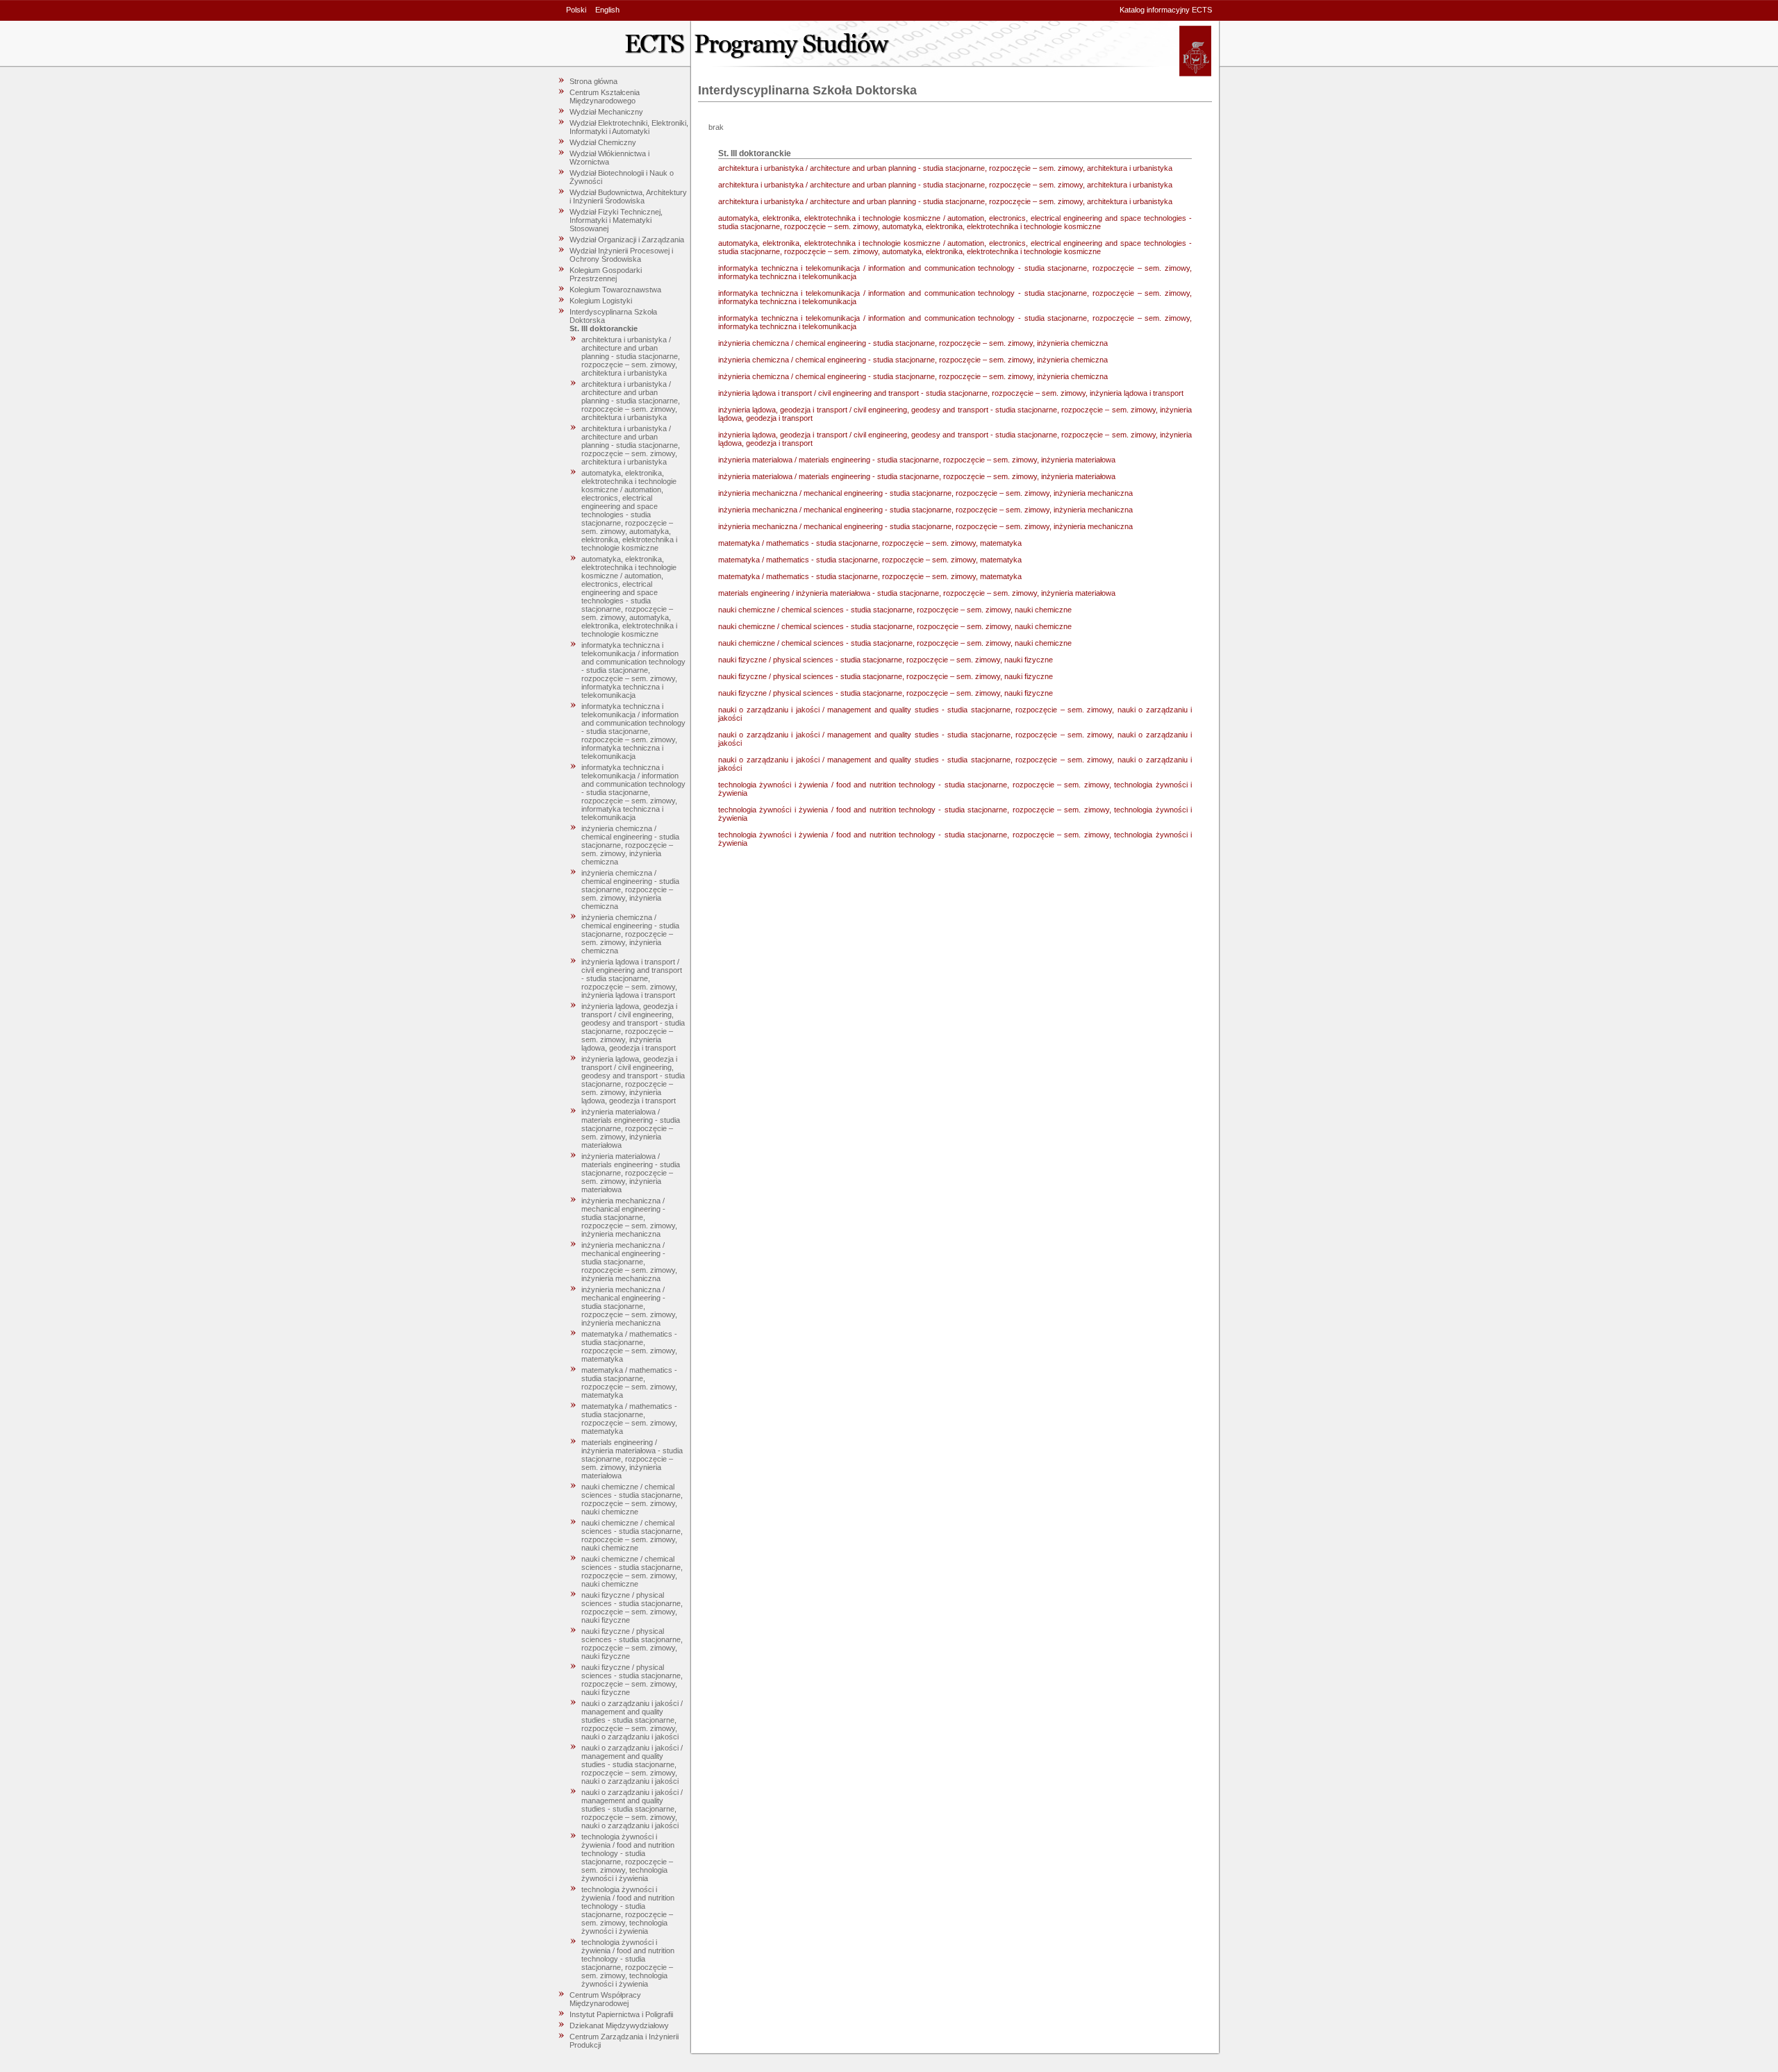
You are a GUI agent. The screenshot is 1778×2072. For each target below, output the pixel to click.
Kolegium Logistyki (601, 301)
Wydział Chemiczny (603, 142)
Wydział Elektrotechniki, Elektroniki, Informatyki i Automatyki (629, 127)
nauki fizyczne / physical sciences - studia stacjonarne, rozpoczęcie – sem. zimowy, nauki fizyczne (632, 1607)
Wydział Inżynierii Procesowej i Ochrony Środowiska (621, 255)
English (607, 10)
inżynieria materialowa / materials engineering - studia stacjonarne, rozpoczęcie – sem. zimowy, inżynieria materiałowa (631, 1128)
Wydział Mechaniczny (606, 112)
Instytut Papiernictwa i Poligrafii (621, 2014)
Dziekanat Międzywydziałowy (619, 2025)
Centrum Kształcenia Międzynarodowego (605, 97)
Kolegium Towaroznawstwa (615, 290)
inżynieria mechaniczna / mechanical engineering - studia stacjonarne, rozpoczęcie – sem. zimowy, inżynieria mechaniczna (629, 1217)
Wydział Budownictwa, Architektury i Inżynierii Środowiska (628, 197)
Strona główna (593, 81)
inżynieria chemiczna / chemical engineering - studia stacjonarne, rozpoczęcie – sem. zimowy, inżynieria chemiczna (630, 845)
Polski (576, 10)
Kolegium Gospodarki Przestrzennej (606, 274)
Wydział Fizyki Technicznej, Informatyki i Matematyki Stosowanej (616, 220)
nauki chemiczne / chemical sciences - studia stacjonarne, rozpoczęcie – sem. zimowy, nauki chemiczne (632, 1499)
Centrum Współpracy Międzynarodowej (605, 1999)
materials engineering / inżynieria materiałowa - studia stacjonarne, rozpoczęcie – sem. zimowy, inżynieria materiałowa (632, 1459)
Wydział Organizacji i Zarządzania (627, 240)
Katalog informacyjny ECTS (1166, 10)
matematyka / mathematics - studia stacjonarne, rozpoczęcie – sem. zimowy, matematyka (629, 1346)
